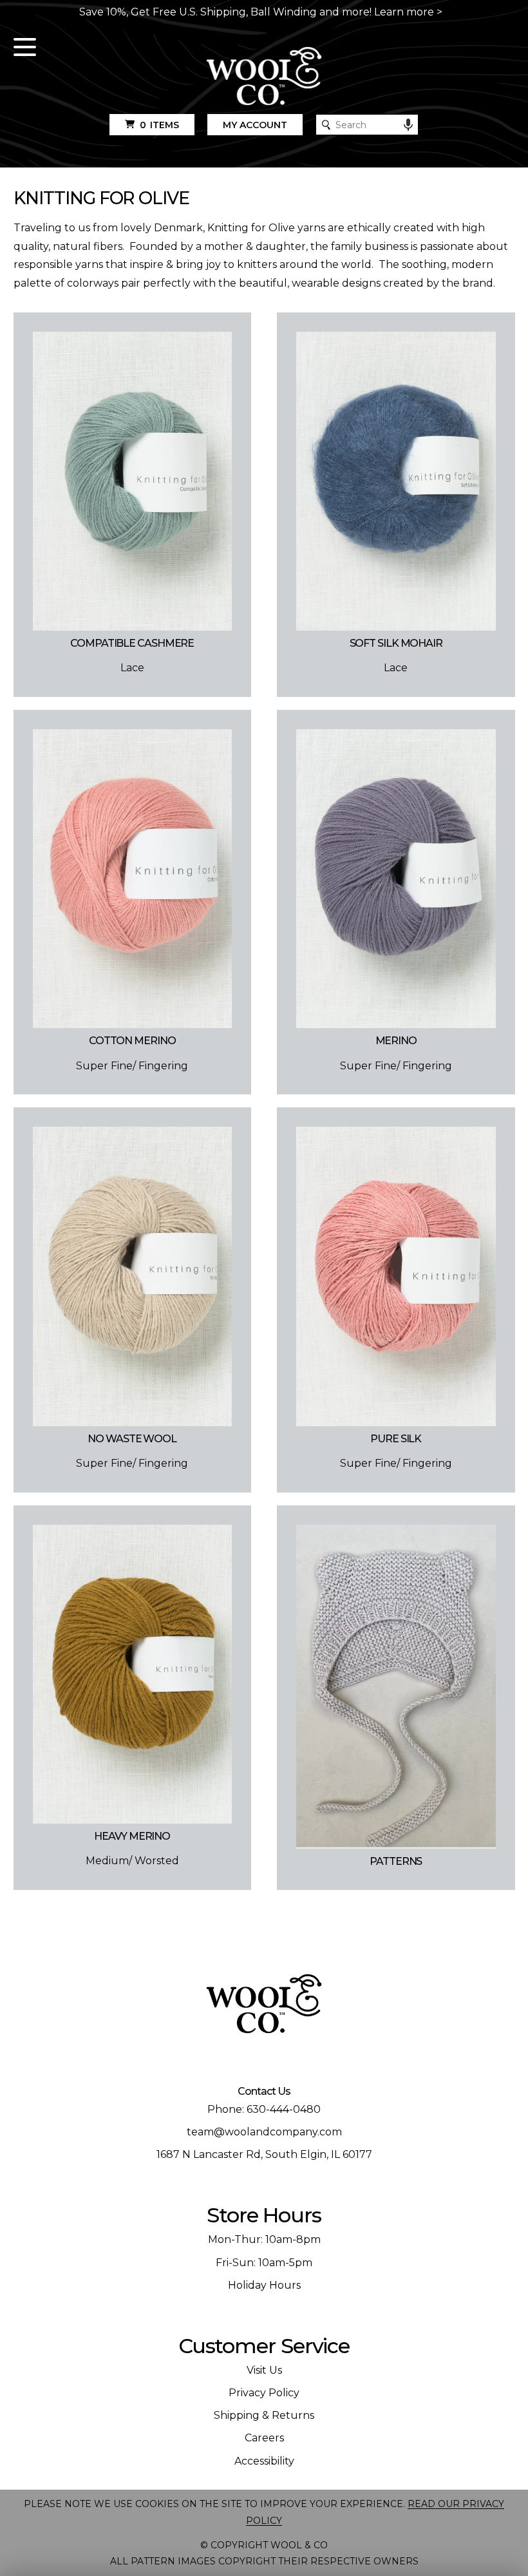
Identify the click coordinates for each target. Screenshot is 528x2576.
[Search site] (326, 125)
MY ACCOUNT (255, 125)
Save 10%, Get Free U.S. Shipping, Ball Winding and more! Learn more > (261, 12)
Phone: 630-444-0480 (264, 2109)
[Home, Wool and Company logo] (264, 77)
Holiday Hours (264, 2285)
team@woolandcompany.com (264, 2132)
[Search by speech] (408, 125)
